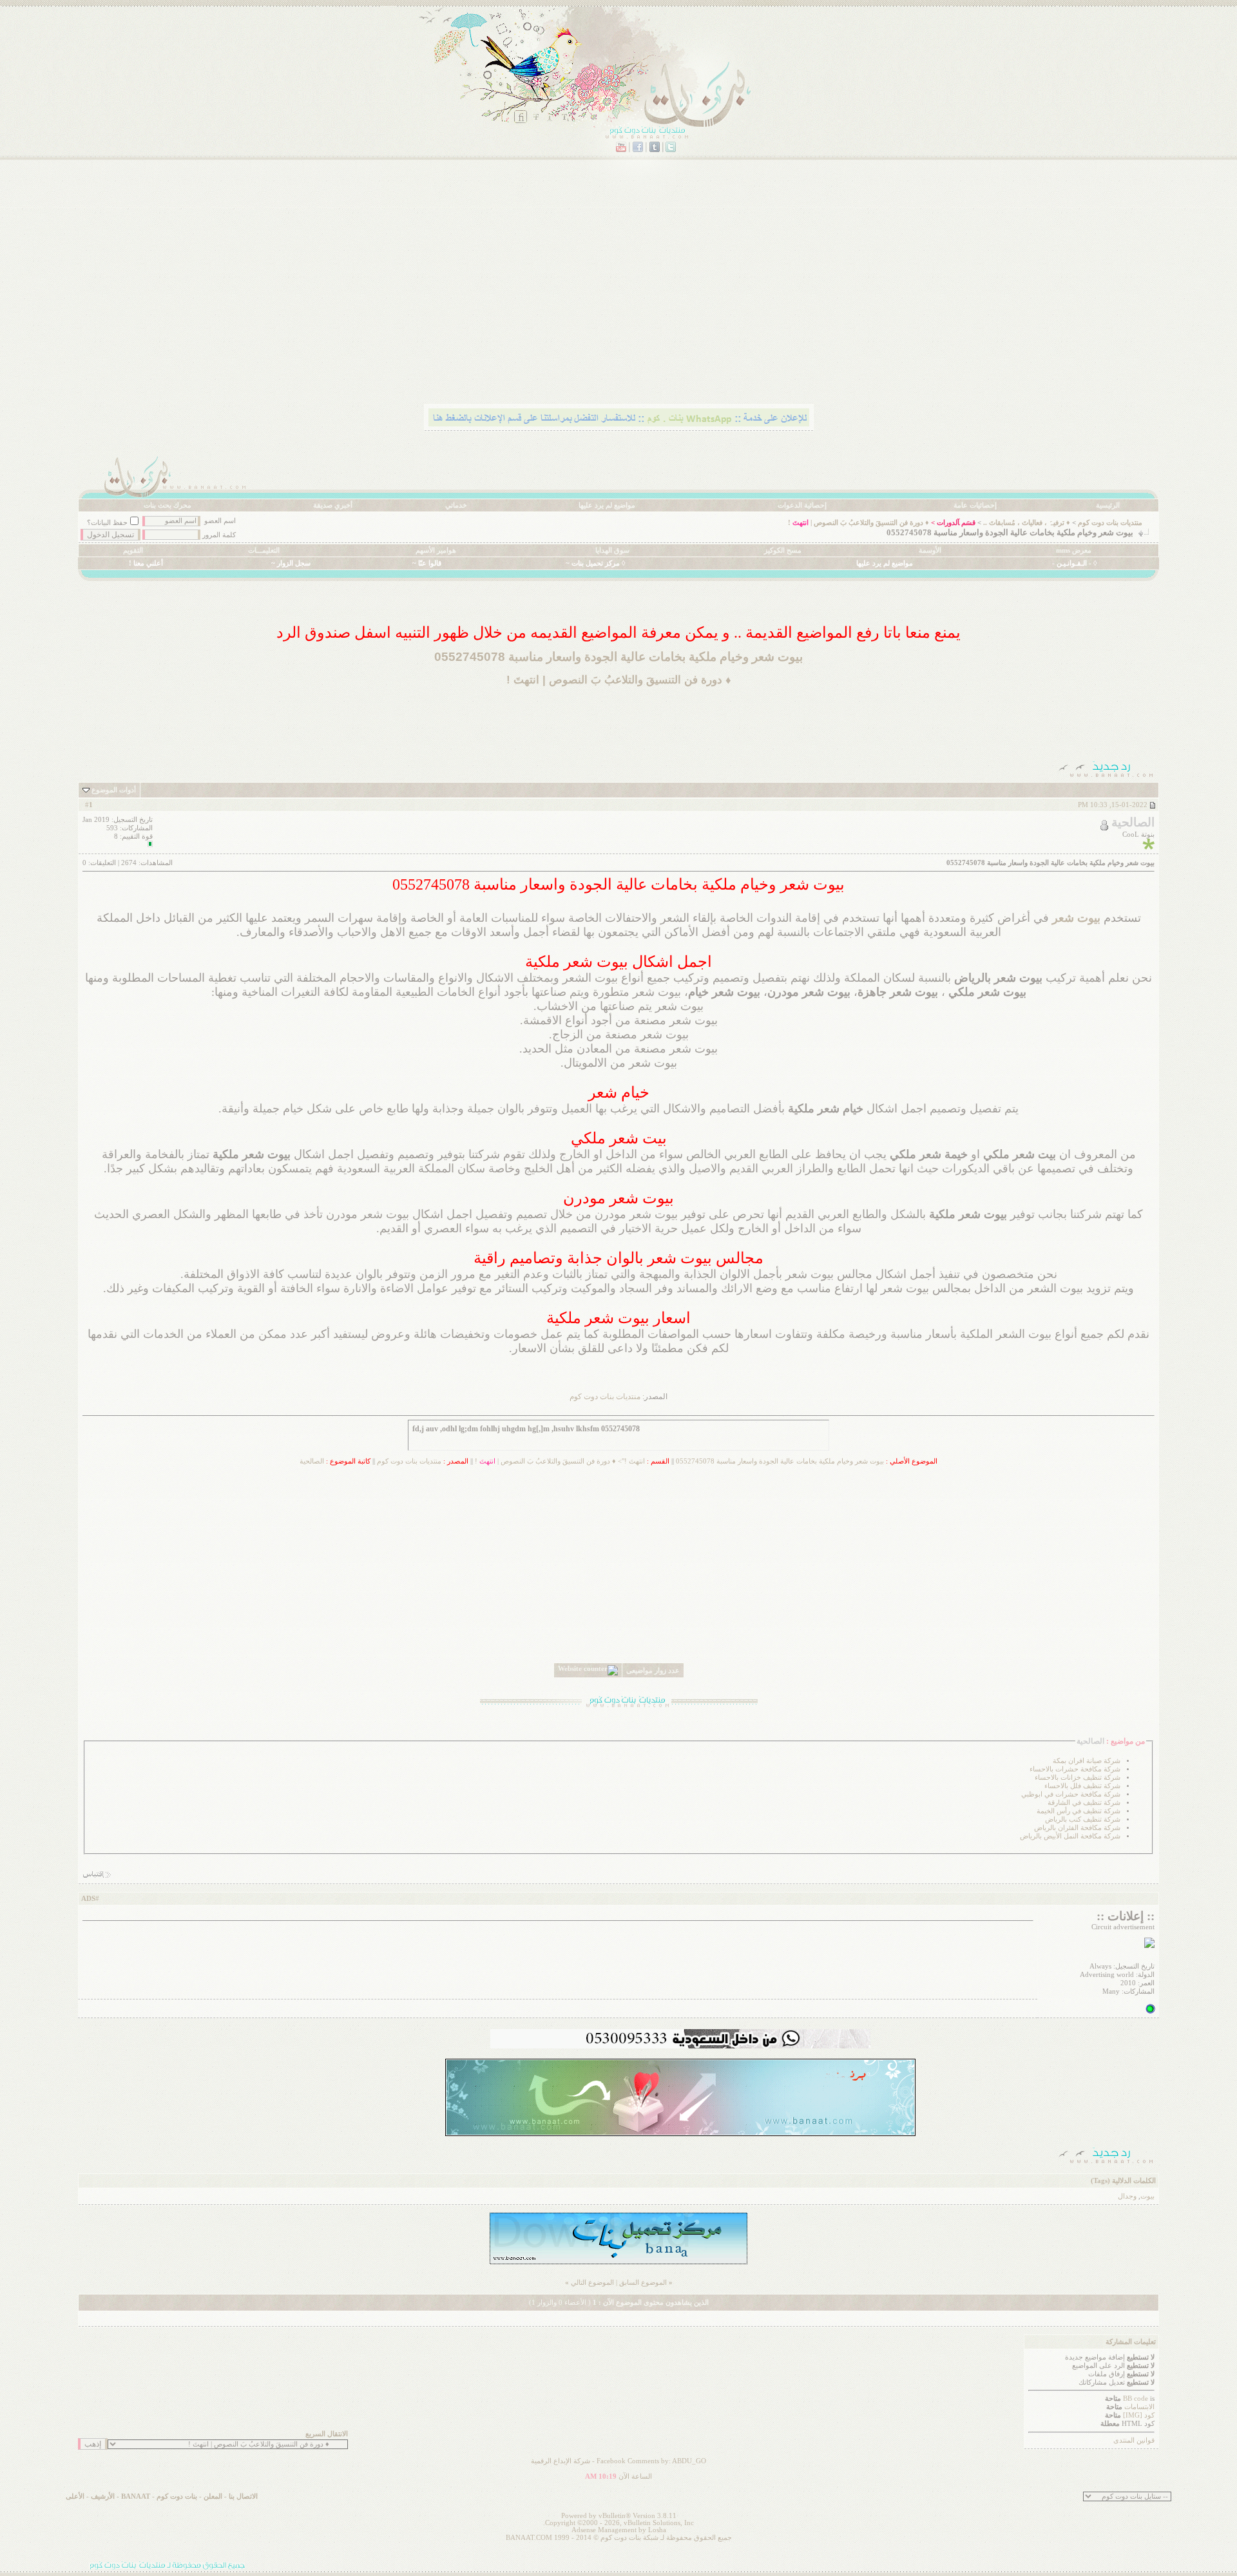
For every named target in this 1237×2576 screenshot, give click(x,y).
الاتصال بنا (243, 2496)
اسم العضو (220, 521)
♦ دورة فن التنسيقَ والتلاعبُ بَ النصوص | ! (858, 523)
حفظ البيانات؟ (107, 523)
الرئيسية (1108, 505)
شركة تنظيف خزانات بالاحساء (1078, 1778)
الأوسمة (930, 550)
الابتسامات (1139, 2407)
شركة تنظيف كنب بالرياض (1083, 1819)
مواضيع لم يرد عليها (607, 505)
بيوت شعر (1076, 918)
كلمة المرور (219, 535)
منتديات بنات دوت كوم (1110, 523)
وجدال (1127, 2196)
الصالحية (312, 1461)
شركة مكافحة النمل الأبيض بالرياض (1070, 1836)
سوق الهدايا (612, 550)
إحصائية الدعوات (802, 505)
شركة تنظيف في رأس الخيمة (1079, 1811)
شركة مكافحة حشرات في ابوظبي (1071, 1794)
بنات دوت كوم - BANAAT (159, 2496)
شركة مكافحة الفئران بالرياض (1077, 1828)
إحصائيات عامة (975, 505)
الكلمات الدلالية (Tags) (1123, 2181)
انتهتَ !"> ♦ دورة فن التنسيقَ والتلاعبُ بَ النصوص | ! (560, 1461)
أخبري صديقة (333, 505)
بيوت (1147, 2196)
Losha (657, 2530)
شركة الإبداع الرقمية (561, 2461)
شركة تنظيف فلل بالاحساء (1082, 1786)
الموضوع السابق (643, 2283)
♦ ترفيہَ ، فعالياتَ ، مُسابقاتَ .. (1027, 523)
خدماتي (456, 505)
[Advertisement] (772, 300)
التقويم (133, 550)
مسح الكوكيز (783, 550)
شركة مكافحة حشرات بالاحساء (1075, 1769)
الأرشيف (103, 2496)
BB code (1136, 2399)
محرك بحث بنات (168, 505)
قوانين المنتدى (1134, 2440)
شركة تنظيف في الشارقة (1084, 1803)
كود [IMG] (1139, 2415)
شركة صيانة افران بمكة (1087, 1761)
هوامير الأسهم (436, 550)
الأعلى (75, 2496)
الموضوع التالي (592, 2283)
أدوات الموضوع (114, 790)
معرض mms (1074, 550)
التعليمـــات (264, 550)
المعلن (213, 2496)
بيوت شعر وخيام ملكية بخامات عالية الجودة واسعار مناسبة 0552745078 (780, 1461)
